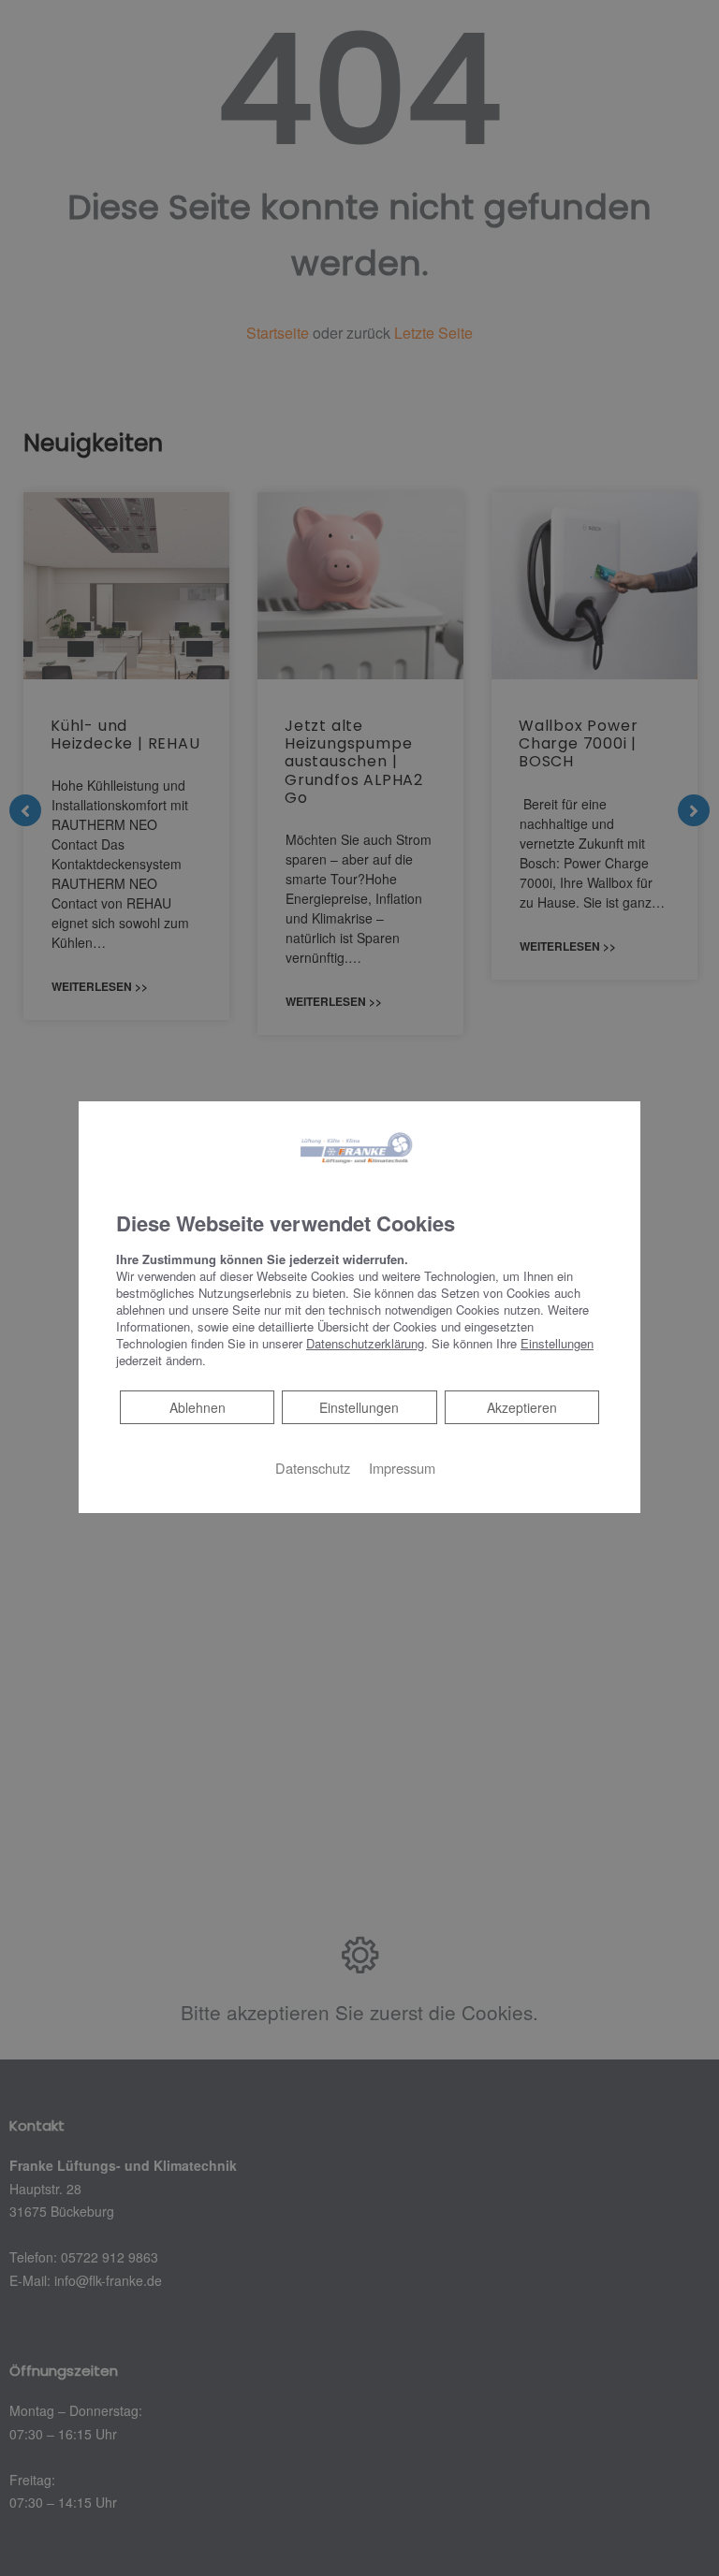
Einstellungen (359, 1406)
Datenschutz (313, 1467)
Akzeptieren (522, 1406)
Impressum (402, 1467)
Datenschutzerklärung (365, 1342)
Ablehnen (197, 1406)
